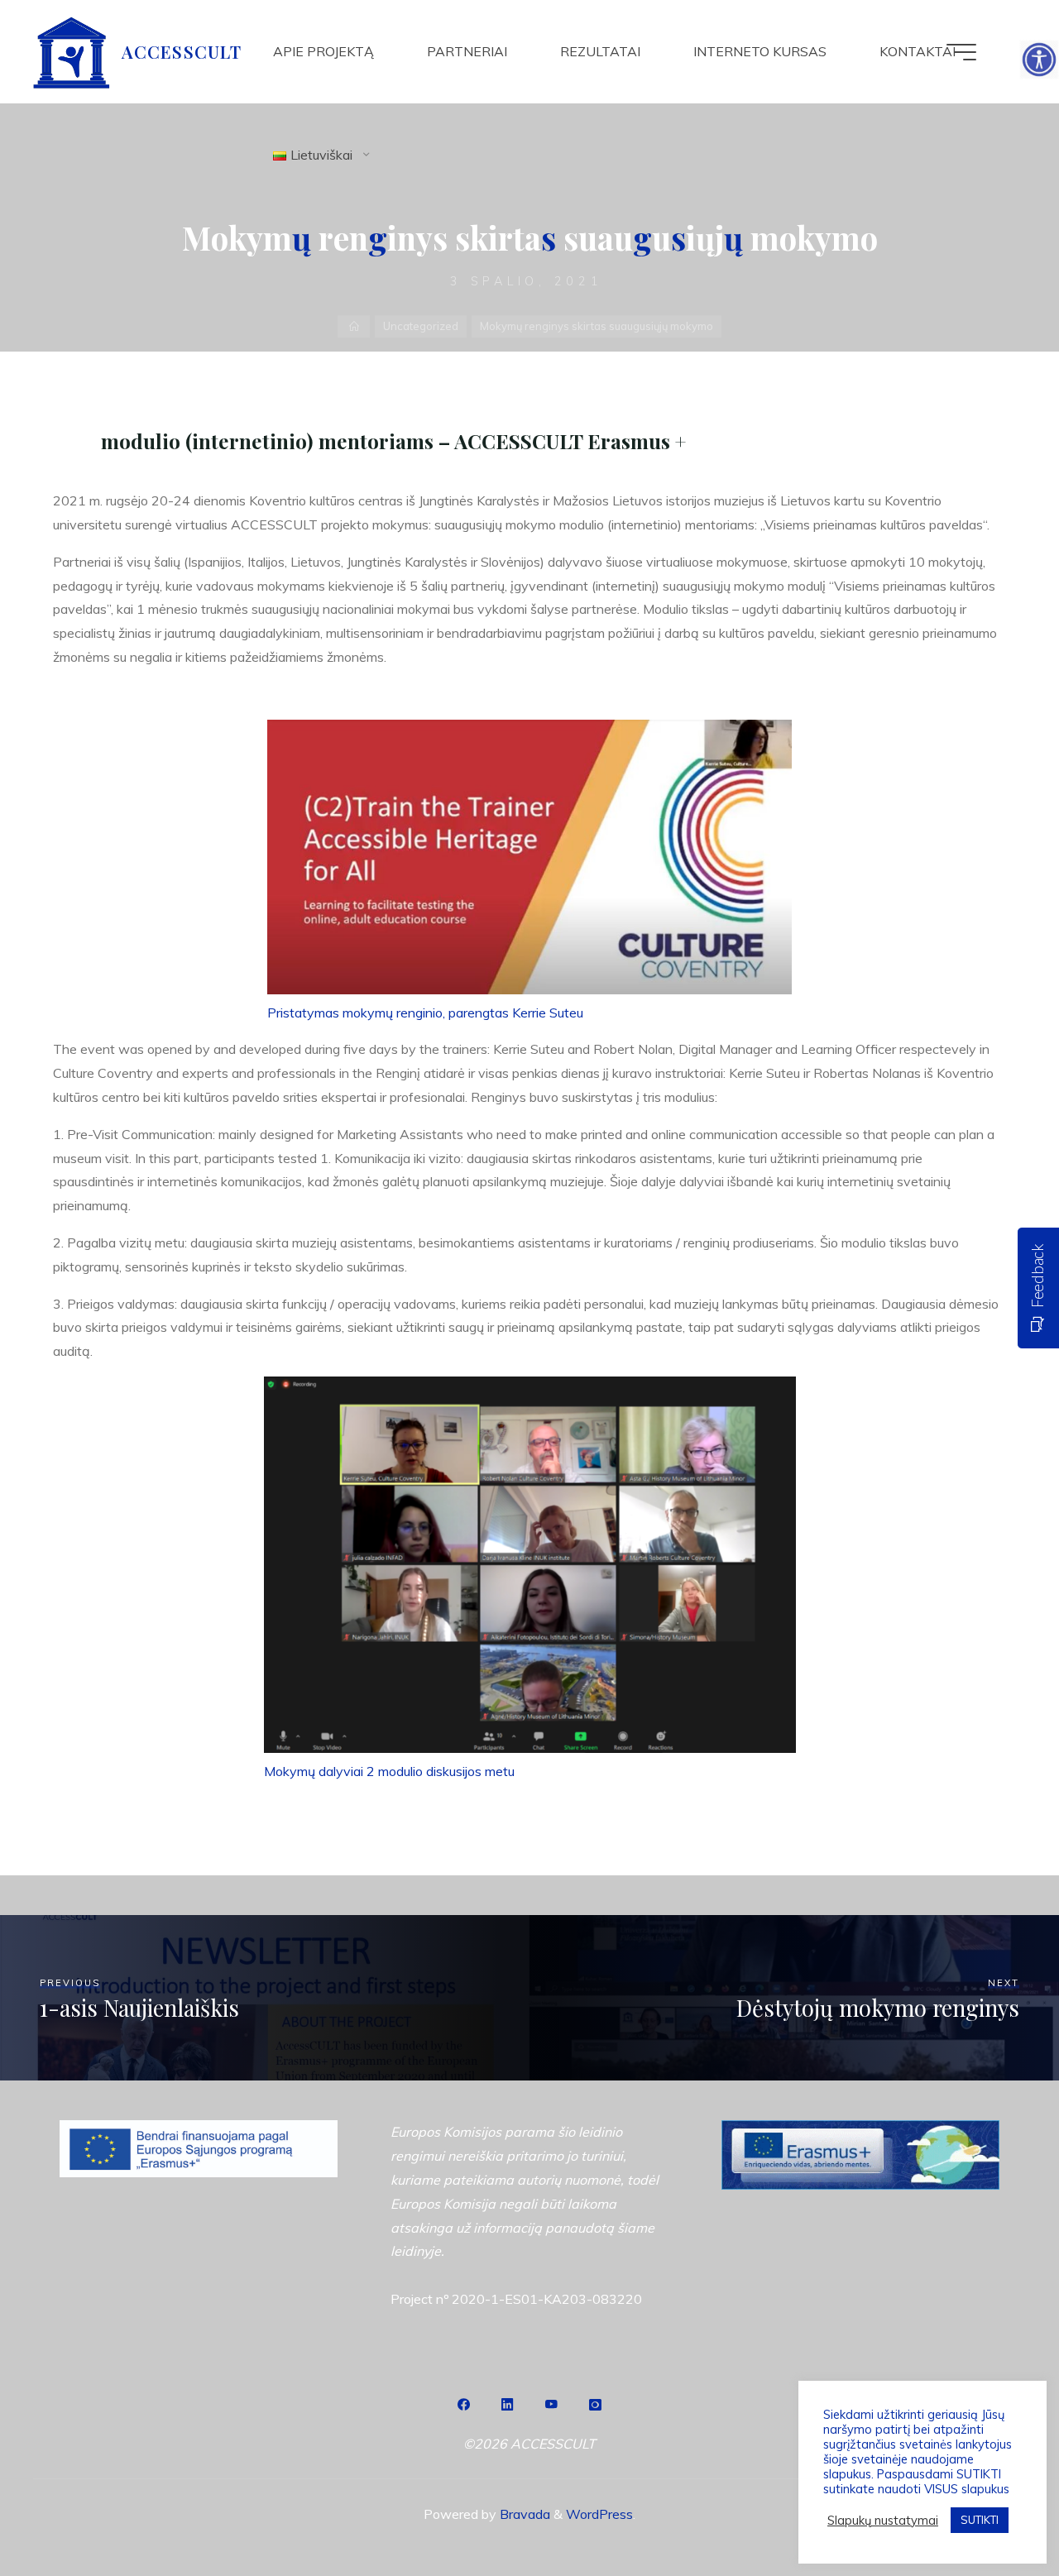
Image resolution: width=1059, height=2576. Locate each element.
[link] (1039, 60)
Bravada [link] (523, 2514)
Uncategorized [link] (421, 326)
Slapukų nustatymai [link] (883, 2521)
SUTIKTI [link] (980, 2520)
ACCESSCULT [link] (181, 51)
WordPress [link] (599, 2514)
